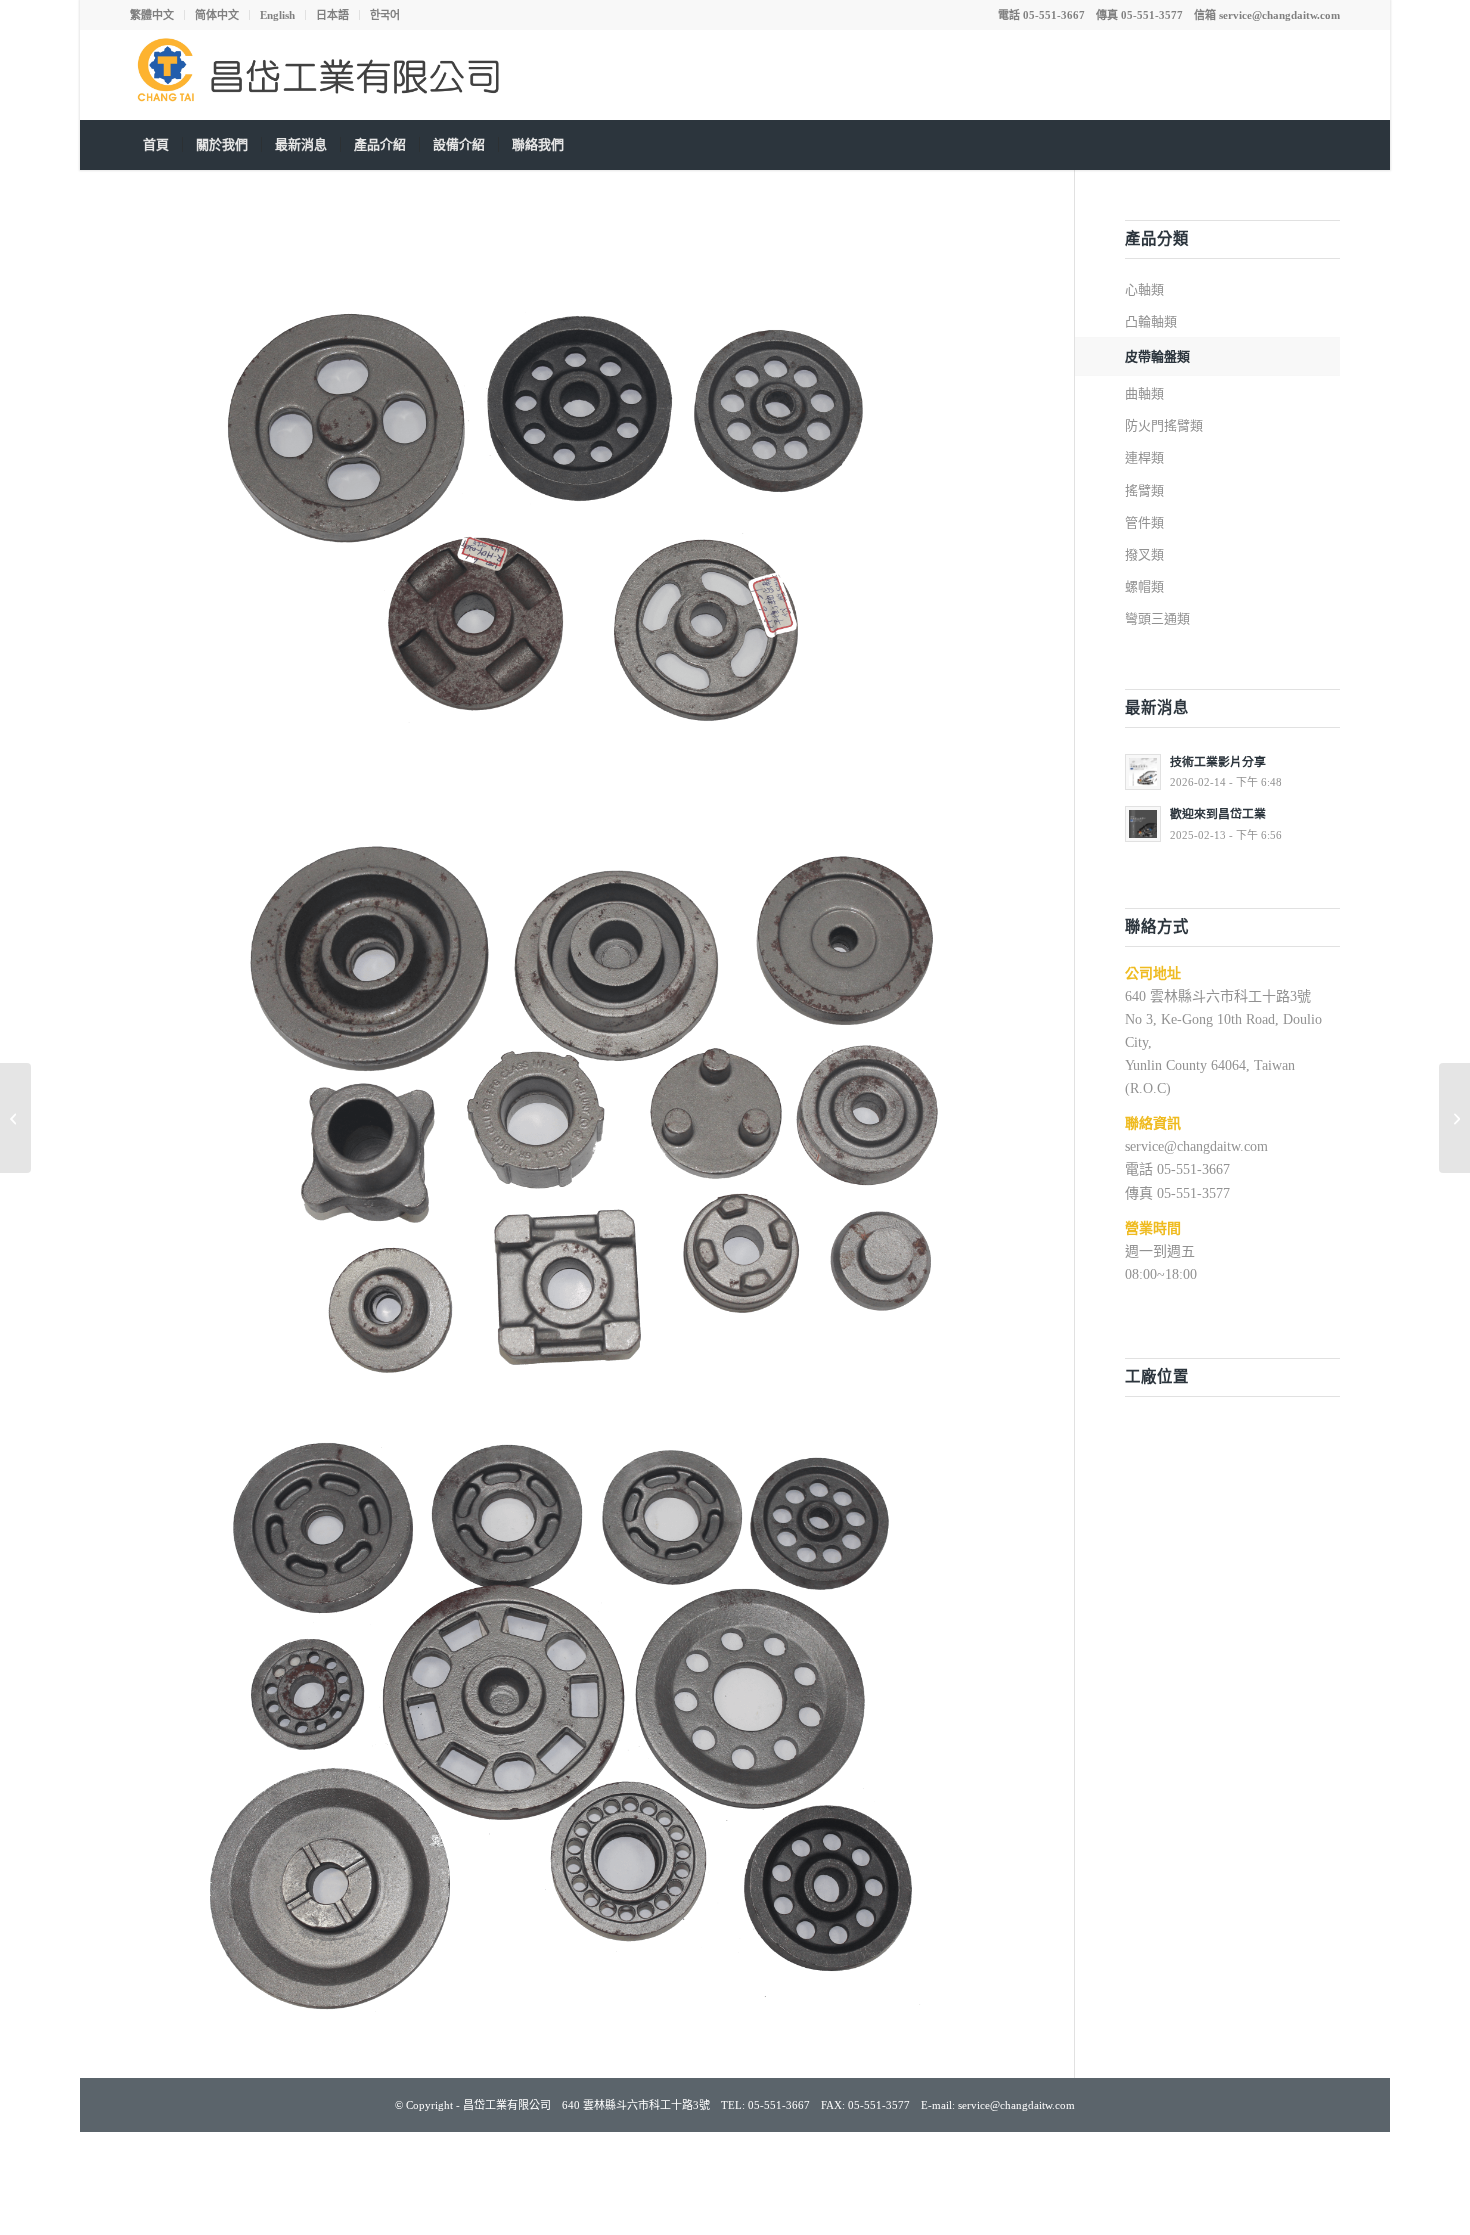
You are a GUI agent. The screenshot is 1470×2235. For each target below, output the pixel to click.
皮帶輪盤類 (1157, 356)
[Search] (1327, 145)
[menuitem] (157, 15)
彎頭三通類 (1157, 618)
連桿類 (1144, 457)
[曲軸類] (1454, 1118)
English (277, 15)
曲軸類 (1144, 393)
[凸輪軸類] (15, 1118)
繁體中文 (152, 15)
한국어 (385, 15)
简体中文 (217, 15)
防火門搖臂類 (1164, 425)
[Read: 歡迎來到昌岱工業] (1143, 824)
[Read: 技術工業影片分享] (1143, 772)
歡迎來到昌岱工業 (1218, 814)
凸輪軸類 (1151, 321)
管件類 (1144, 522)
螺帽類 (1144, 586)
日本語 (332, 15)
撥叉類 (1144, 554)
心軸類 (1144, 289)
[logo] (325, 75)
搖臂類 (1144, 490)
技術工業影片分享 (1218, 762)
